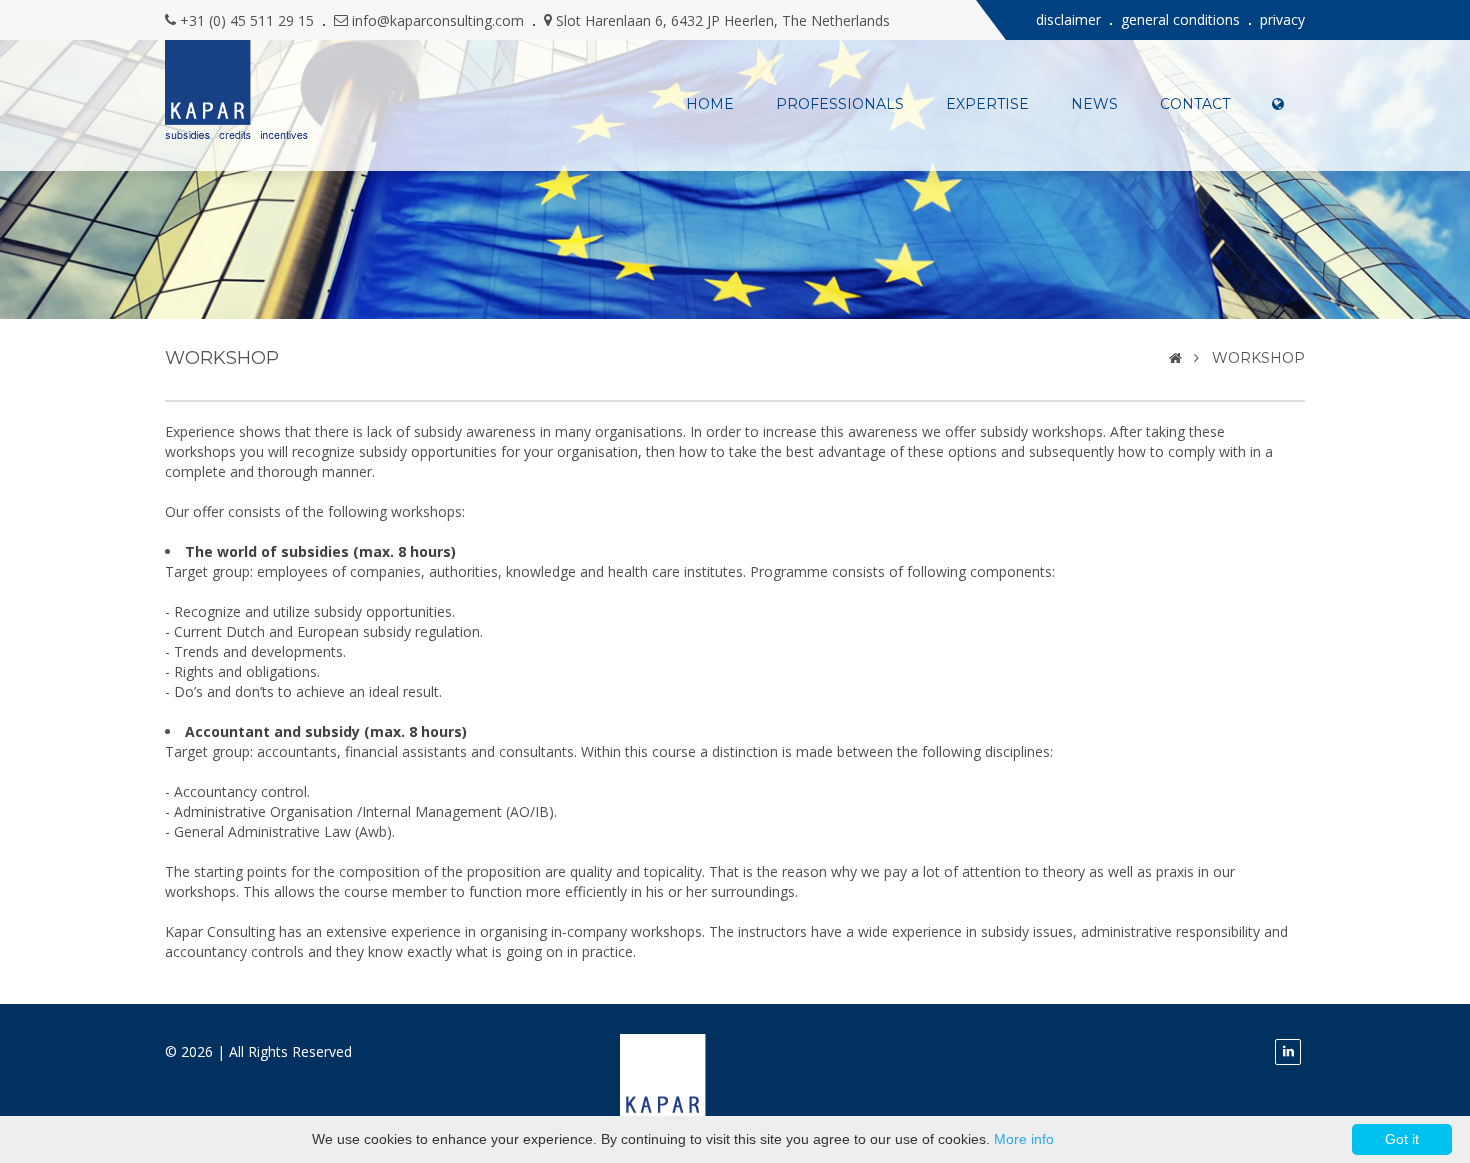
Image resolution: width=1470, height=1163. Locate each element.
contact (1195, 104)
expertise (987, 104)
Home (710, 104)
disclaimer (1068, 19)
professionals (840, 104)
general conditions (1180, 19)
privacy (1282, 19)
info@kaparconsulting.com (438, 20)
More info (1024, 1139)
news (1094, 104)
